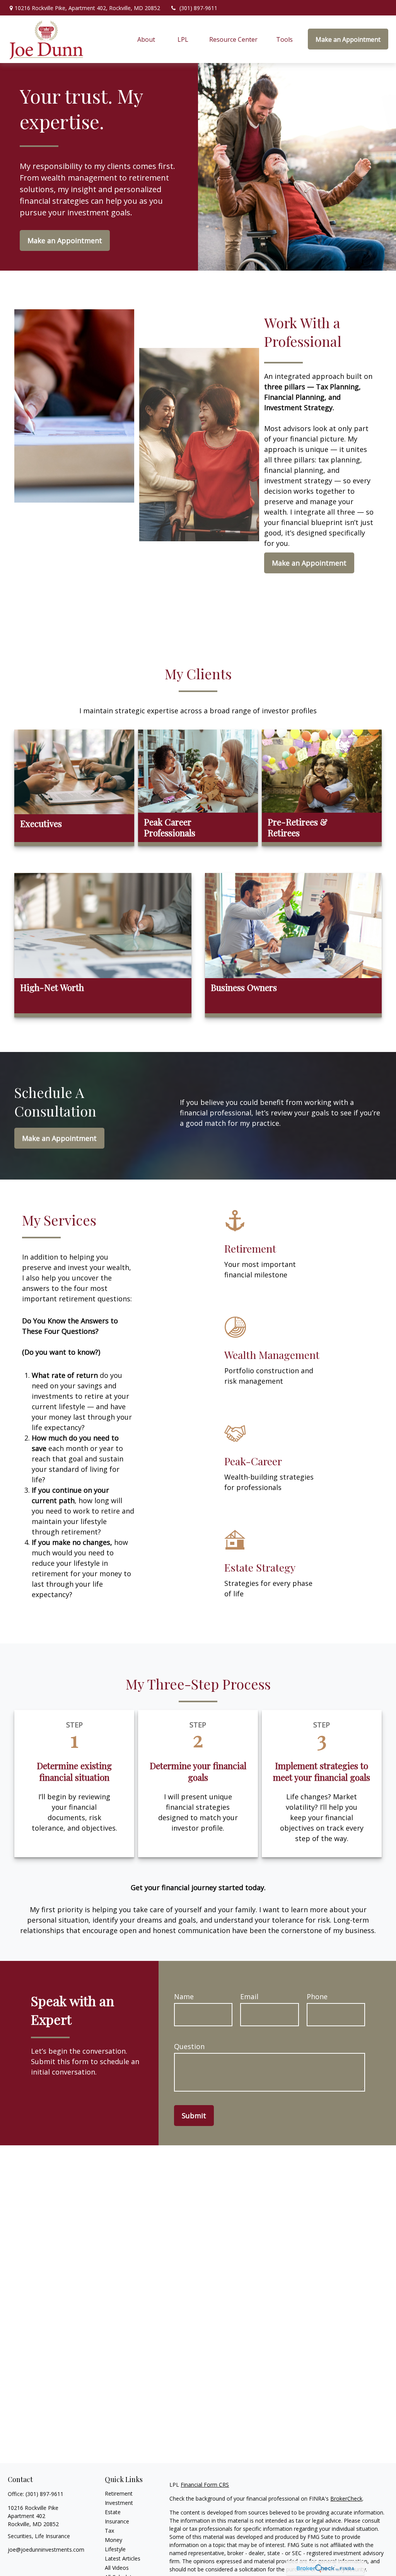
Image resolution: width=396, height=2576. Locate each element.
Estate (113, 2512)
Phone (317, 1996)
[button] (147, 39)
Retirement (119, 2493)
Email (249, 1996)
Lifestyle (115, 2549)
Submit (194, 2116)
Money (114, 2540)
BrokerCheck (346, 2498)
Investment (119, 2503)
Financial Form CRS (205, 2485)
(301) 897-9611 (198, 8)
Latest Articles (123, 2558)
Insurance (117, 2521)
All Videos (117, 2568)
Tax (109, 2531)
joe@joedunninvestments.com (46, 2550)
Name (184, 1996)
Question (189, 2046)
